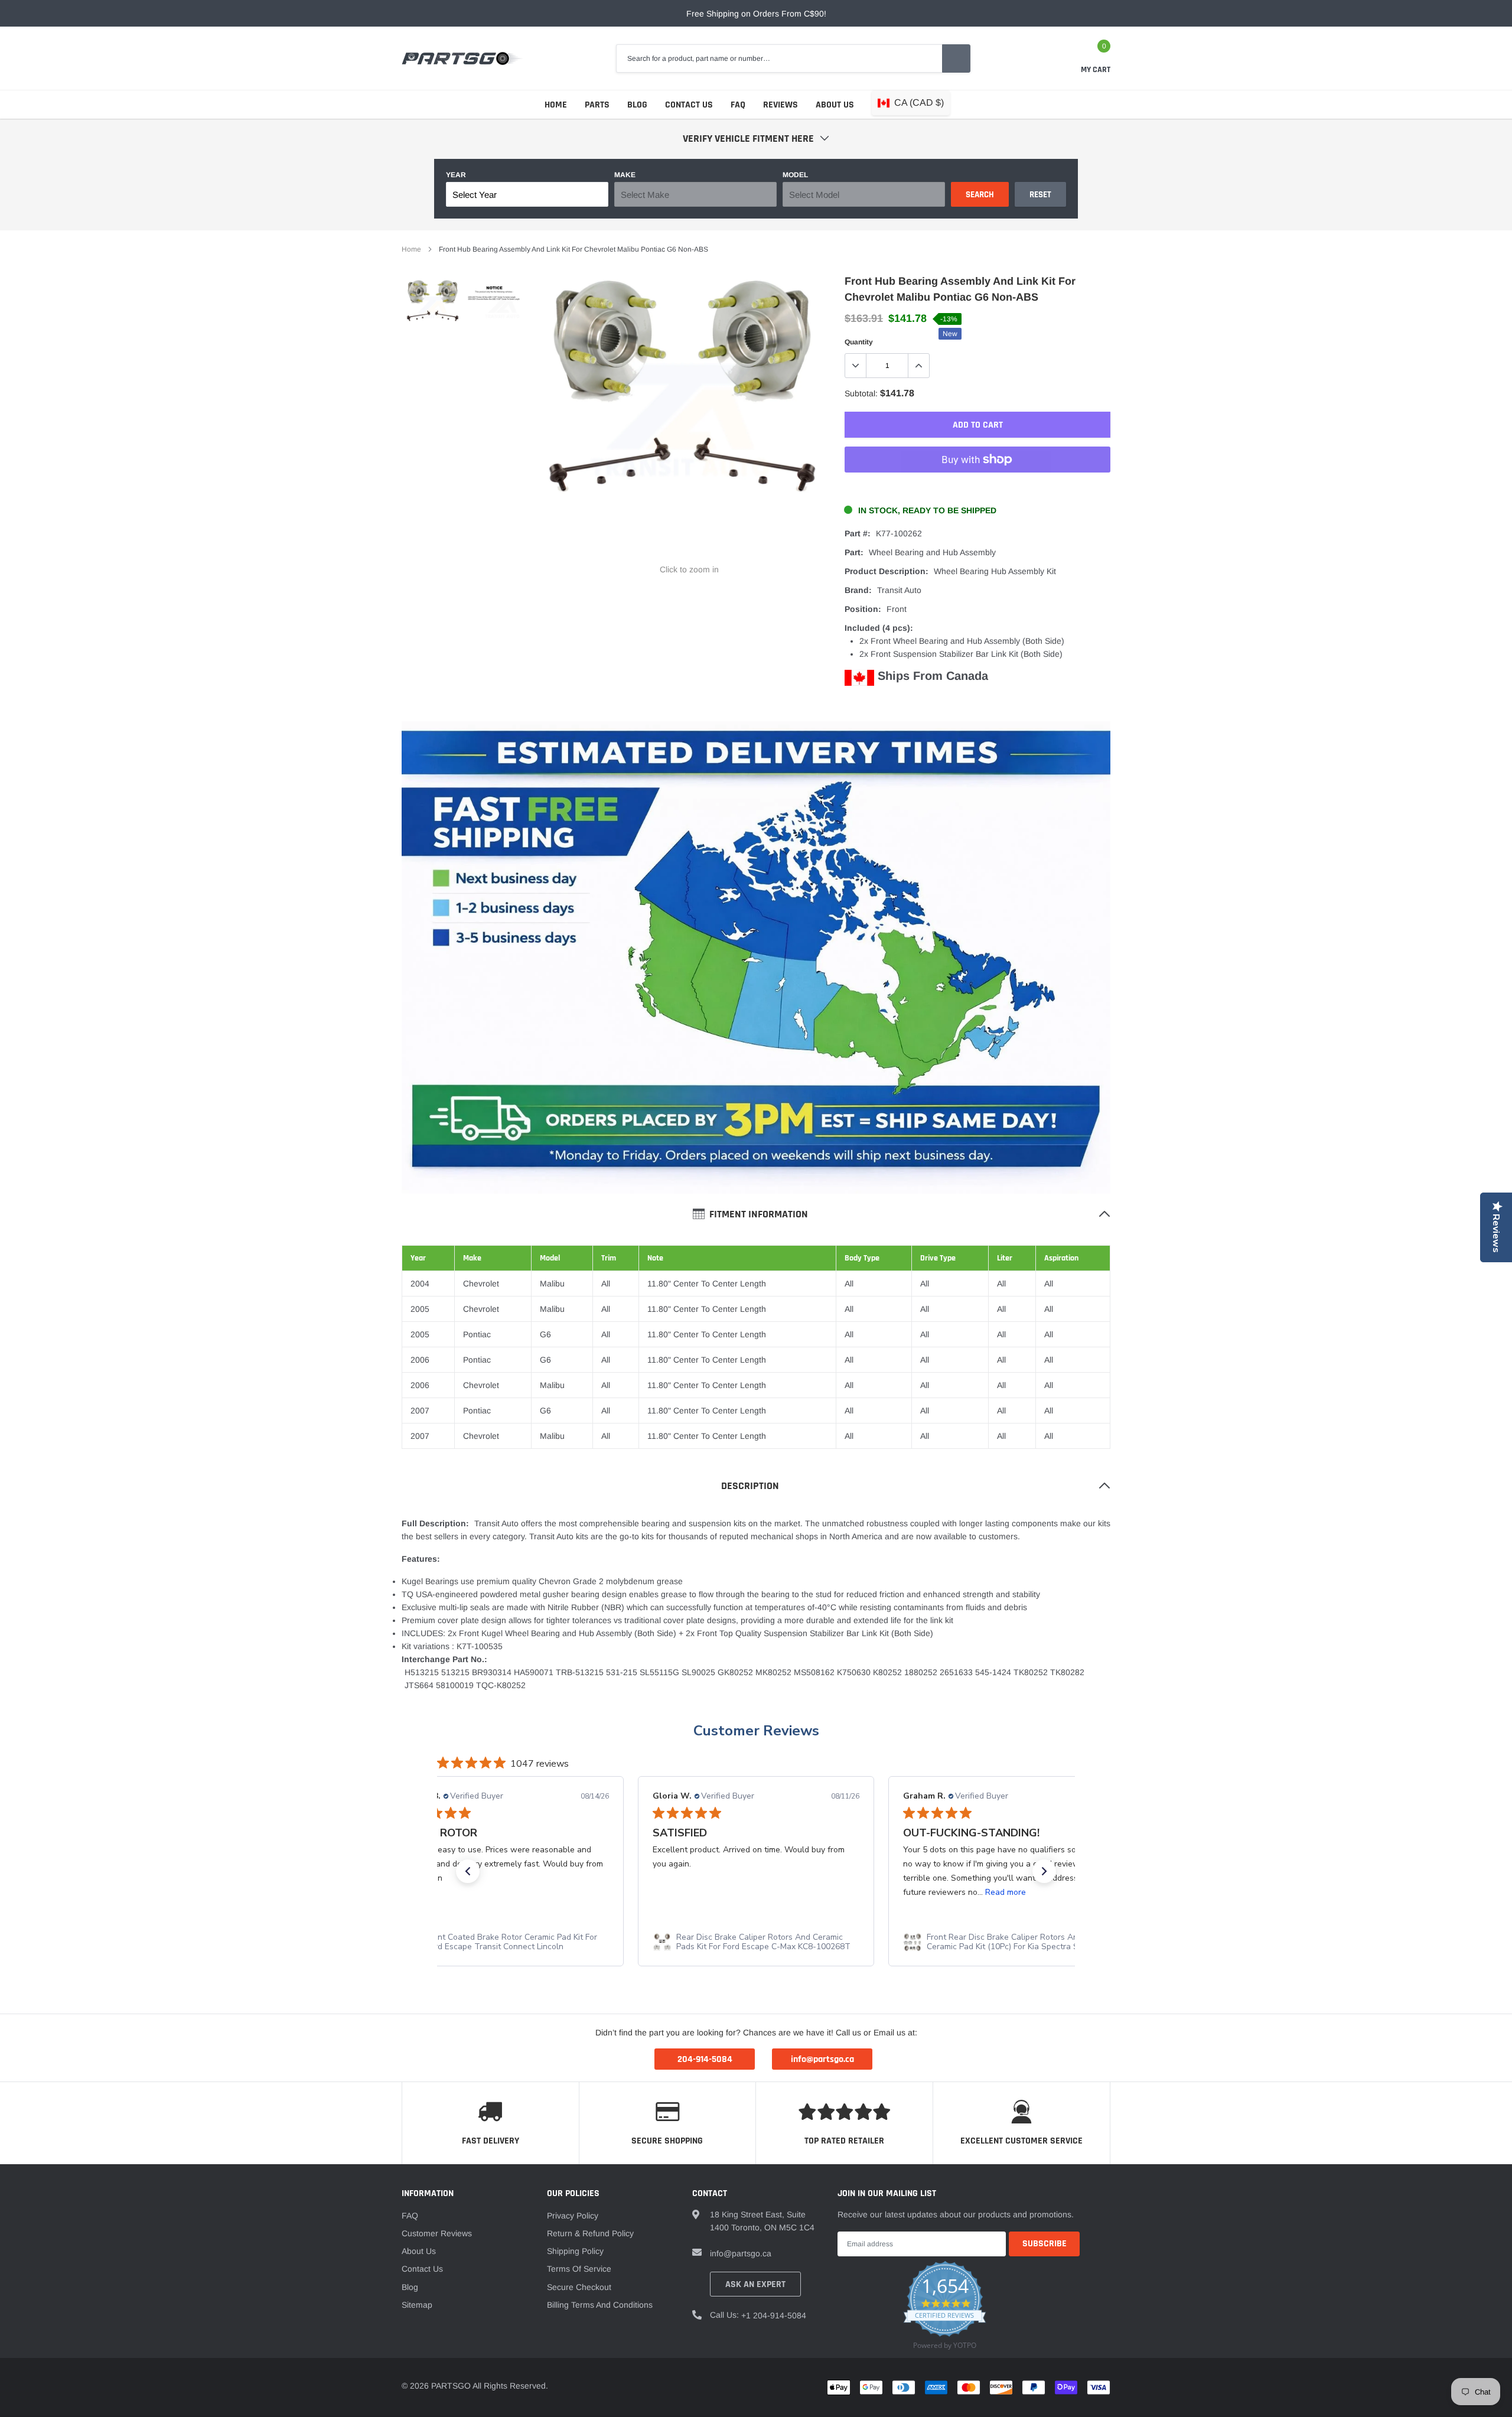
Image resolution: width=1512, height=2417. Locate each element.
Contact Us (689, 105)
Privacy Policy (573, 2216)
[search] (956, 58)
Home (556, 105)
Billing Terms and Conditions (600, 2305)
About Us (835, 105)
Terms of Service (579, 2269)
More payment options (977, 488)
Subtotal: (861, 393)
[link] (433, 307)
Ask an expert (755, 2284)
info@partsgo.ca (741, 2253)
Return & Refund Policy (590, 2233)
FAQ (738, 105)
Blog (637, 105)
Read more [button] (1006, 1892)
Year (456, 175)
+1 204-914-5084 (774, 2315)
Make (625, 175)
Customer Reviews (756, 1731)
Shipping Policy (575, 2251)
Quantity (859, 342)
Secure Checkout (579, 2287)
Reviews (781, 105)
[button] (468, 1871)
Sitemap (417, 2305)
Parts (597, 105)
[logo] (462, 58)
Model (795, 175)
